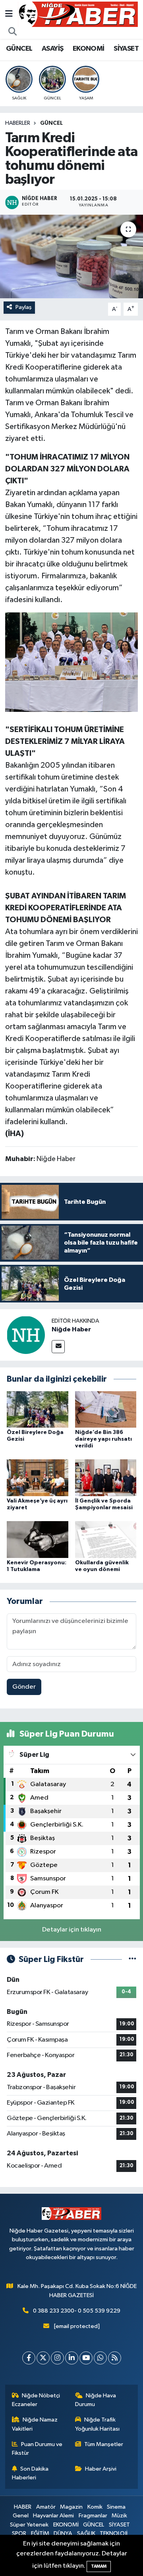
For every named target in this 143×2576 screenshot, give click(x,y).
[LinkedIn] (72, 2358)
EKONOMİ (89, 49)
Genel (21, 2516)
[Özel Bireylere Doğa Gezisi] (38, 1409)
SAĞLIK (86, 2533)
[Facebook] (29, 2358)
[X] (43, 2358)
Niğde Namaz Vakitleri (35, 2424)
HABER (23, 2507)
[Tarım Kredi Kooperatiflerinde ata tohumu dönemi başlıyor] (71, 256)
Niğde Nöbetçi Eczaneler (36, 2400)
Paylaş (24, 307)
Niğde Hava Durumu (96, 2400)
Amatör (46, 2507)
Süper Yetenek (29, 2525)
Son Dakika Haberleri (30, 2473)
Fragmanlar (93, 2516)
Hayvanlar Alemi (53, 2516)
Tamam (99, 2566)
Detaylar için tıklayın (72, 1930)
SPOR (19, 2533)
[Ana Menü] (9, 14)
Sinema (116, 2507)
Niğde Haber (71, 1329)
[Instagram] (57, 2358)
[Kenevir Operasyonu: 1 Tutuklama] (38, 1540)
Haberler (18, 123)
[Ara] (13, 32)
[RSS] (115, 2358)
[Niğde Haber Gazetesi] (78, 14)
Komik (95, 2507)
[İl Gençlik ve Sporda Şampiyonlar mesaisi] (106, 1478)
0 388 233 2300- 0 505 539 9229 (77, 2311)
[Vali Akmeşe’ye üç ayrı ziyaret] (38, 1478)
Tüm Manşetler (104, 2444)
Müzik (119, 2516)
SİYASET (126, 49)
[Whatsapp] (100, 2358)
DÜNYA (63, 2533)
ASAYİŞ (52, 49)
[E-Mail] (58, 1347)
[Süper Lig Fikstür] (132, 1959)
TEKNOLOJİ (114, 2533)
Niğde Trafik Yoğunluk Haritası (97, 2424)
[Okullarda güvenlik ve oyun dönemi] (106, 1540)
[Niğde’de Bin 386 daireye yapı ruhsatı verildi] (106, 1409)
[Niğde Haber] (26, 1335)
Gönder (24, 1687)
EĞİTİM (40, 2533)
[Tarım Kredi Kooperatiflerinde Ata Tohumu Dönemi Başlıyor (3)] (72, 662)
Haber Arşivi (101, 2469)
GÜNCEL (19, 49)
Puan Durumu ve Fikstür (37, 2449)
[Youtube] (86, 2358)
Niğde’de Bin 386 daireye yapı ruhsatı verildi (103, 1439)
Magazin (71, 2507)
